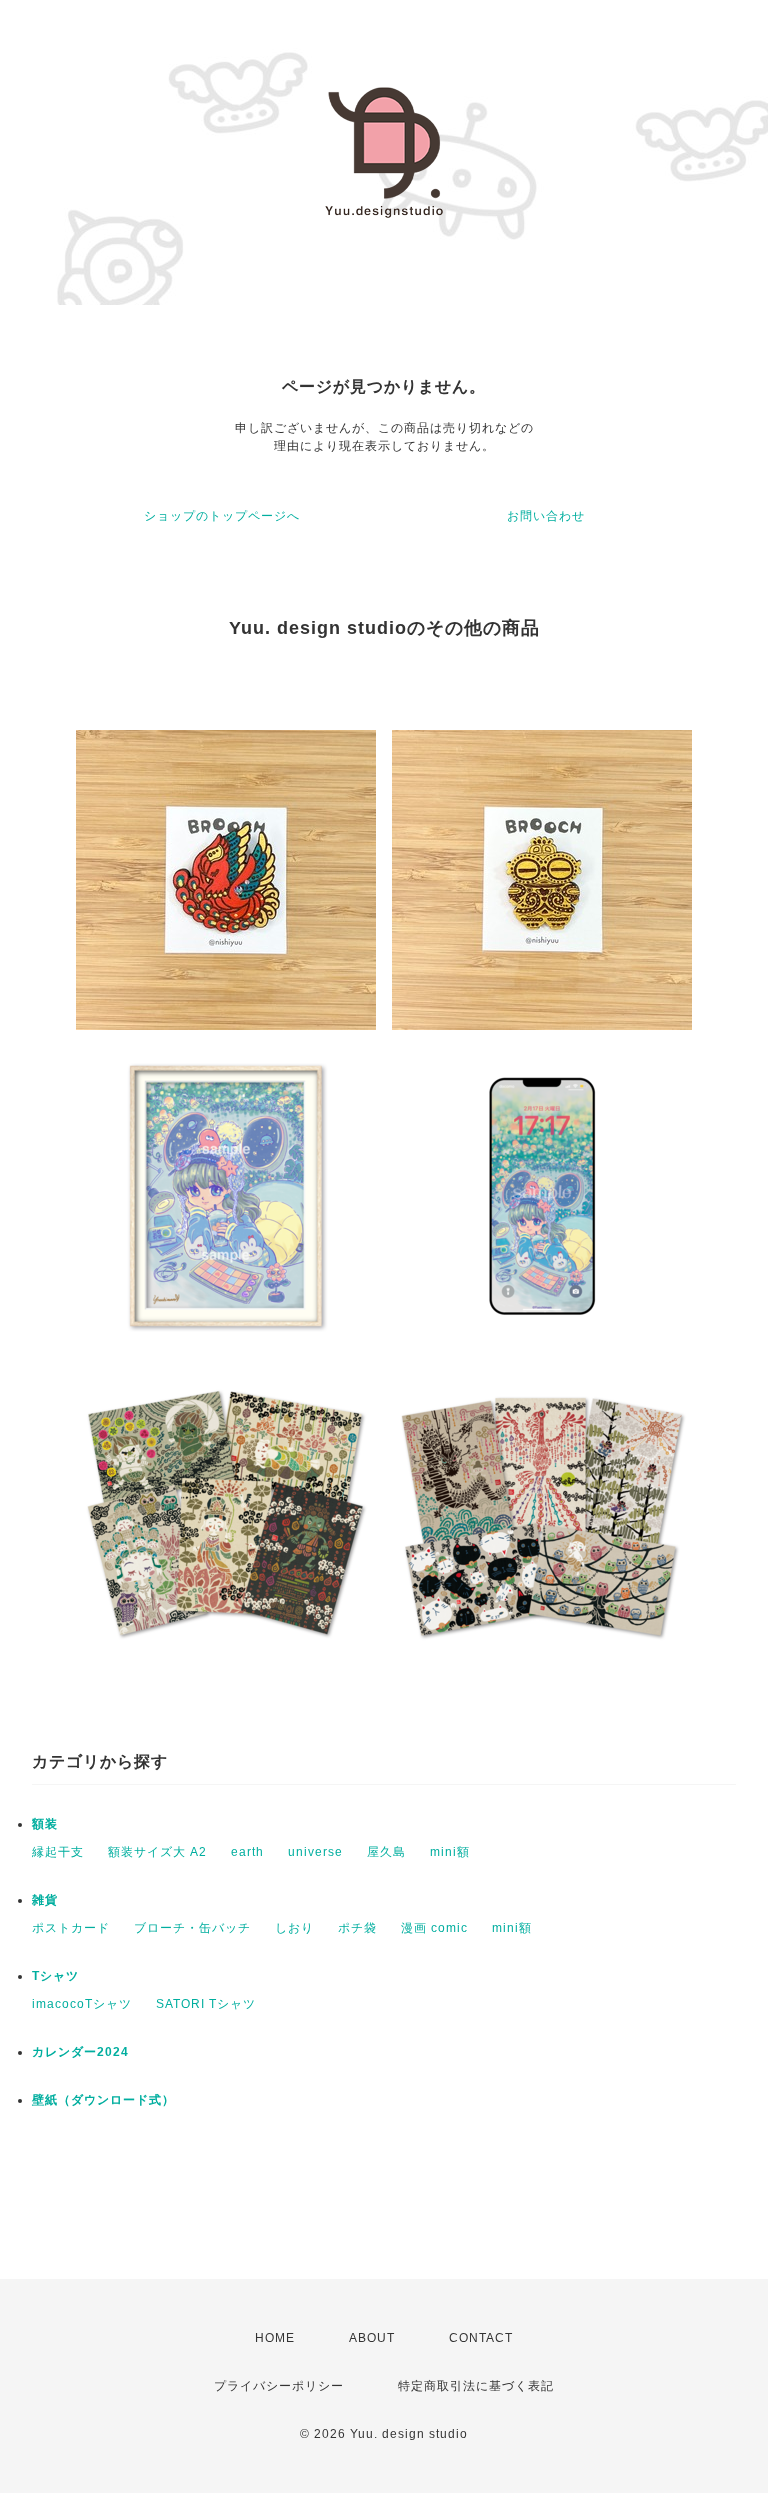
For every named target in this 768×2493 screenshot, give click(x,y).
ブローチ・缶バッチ (192, 1928)
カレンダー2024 (80, 2052)
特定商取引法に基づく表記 (476, 2386)
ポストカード (71, 1928)
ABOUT (372, 2338)
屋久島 (386, 1852)
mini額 (450, 1852)
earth (247, 1852)
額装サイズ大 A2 (157, 1852)
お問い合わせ (546, 516)
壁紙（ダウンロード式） (103, 2100)
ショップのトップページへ (222, 516)
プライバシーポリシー (279, 2386)
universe (315, 1852)
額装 (45, 1824)
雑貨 (45, 1900)
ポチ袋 (357, 1928)
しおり (294, 1928)
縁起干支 (58, 1852)
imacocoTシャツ (82, 2004)
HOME (275, 2338)
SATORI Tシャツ (206, 2004)
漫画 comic (434, 1928)
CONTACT (481, 2338)
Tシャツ (55, 1976)
